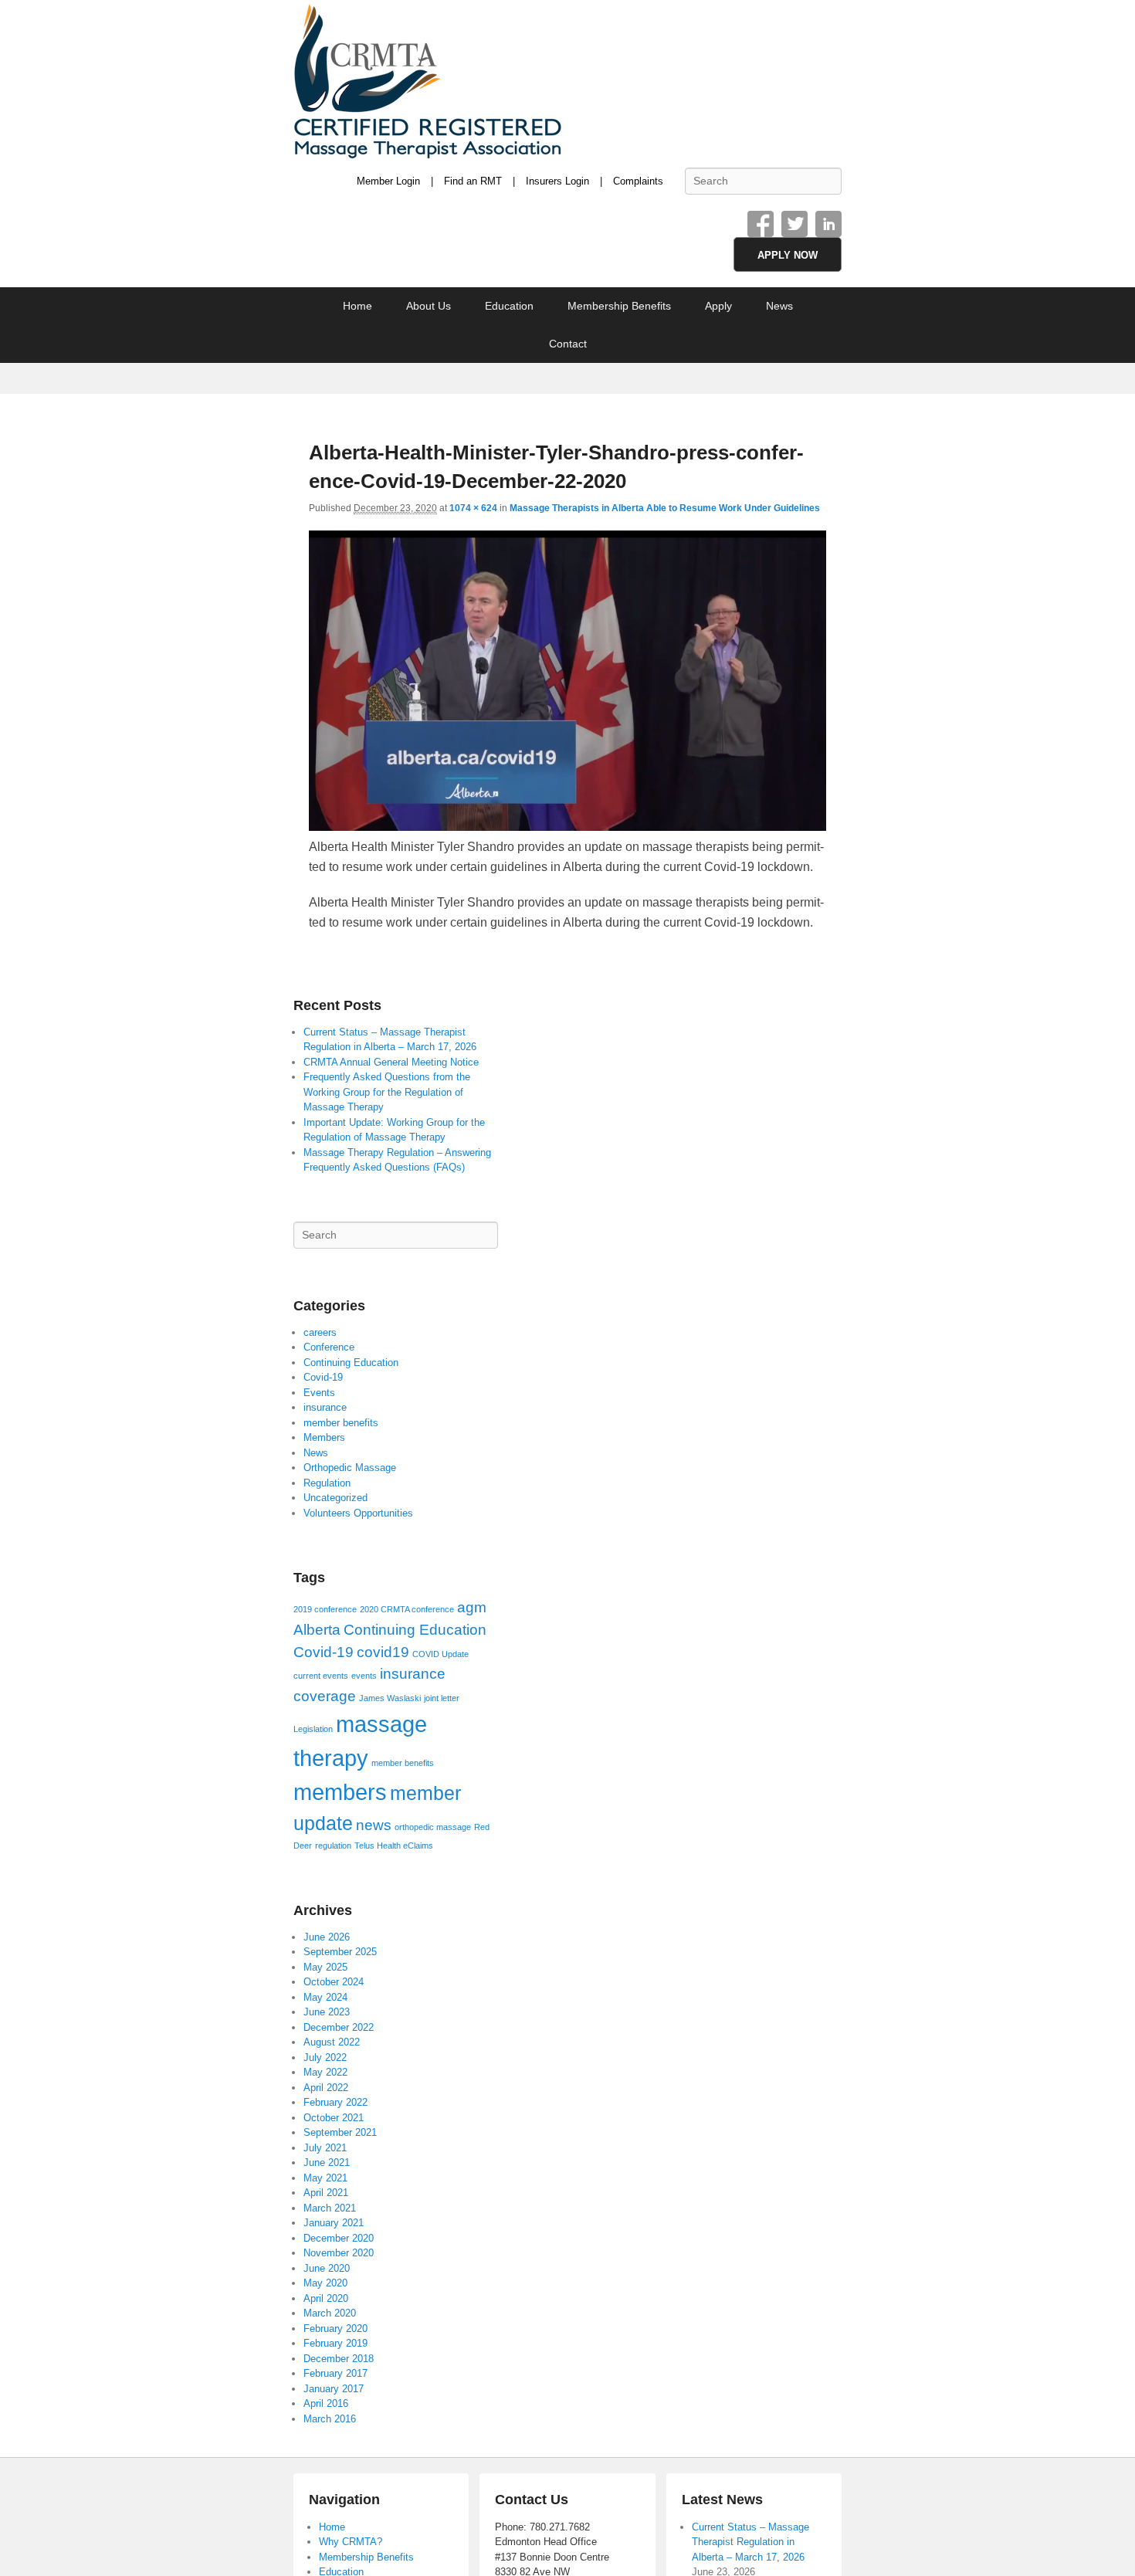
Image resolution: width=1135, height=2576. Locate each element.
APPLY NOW (788, 255)
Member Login (388, 181)
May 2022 (325, 2072)
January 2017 (334, 2389)
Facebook (761, 224)
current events (321, 1676)
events (364, 1676)
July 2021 (325, 2148)
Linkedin (828, 224)
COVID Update (440, 1654)
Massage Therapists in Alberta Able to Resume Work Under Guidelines (665, 508)
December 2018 (339, 2359)
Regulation (327, 1483)
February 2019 (335, 2343)
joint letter (442, 1698)
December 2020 (339, 2238)
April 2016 (326, 2403)
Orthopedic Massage (350, 1468)
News (779, 306)
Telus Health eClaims (394, 1846)
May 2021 (325, 2178)
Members (324, 1437)
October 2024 (334, 1982)
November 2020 (339, 2253)
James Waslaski (390, 1698)
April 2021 (326, 2193)
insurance (325, 1407)
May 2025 (325, 1967)
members (340, 1792)
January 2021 (334, 2223)
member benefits (341, 1423)
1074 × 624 (473, 508)
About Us (429, 306)
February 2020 (335, 2329)
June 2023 (327, 2012)
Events (319, 1393)
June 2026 (327, 1937)
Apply (718, 306)
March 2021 (330, 2208)
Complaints (638, 181)
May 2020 (325, 2283)
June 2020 (327, 2268)
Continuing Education (351, 1363)
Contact (568, 344)
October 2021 (334, 2118)
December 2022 (339, 2027)
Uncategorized (335, 1498)
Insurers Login (557, 181)
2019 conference (325, 1609)
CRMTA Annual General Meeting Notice (391, 1062)
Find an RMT (473, 181)
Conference (329, 1347)
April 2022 (326, 2088)
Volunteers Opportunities (358, 1513)
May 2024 (325, 1997)
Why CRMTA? (351, 2542)
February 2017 (335, 2373)
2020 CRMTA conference (407, 1609)
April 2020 (326, 2298)
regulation (333, 1846)
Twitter (794, 224)
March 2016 (330, 2419)
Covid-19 (323, 1377)
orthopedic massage (433, 1827)
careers (320, 1332)
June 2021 (327, 2162)
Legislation (313, 1729)
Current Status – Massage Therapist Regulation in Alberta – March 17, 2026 (750, 2542)
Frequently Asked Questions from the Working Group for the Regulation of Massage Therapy (387, 1092)
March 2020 (330, 2313)
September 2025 (340, 1952)
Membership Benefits (619, 306)
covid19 (383, 1652)
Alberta (317, 1630)
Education (509, 306)
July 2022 (325, 2057)
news (374, 1825)
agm (472, 1607)
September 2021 (340, 2132)
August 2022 (332, 2042)
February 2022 (335, 2102)
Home (357, 306)
